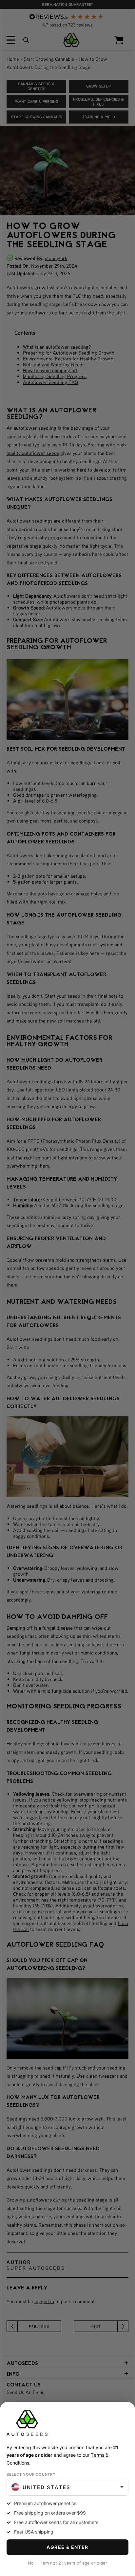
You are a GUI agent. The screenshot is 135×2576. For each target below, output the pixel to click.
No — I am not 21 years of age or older (67, 2563)
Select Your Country (31, 2474)
